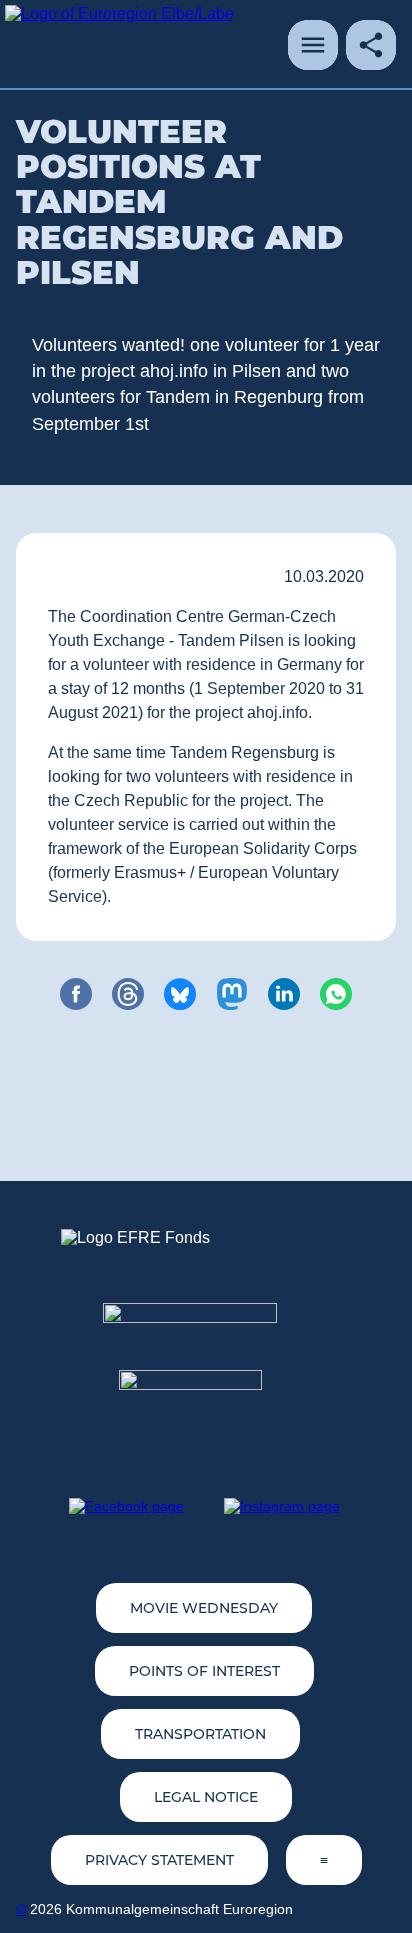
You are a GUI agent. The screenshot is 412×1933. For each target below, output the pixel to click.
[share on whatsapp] (336, 994)
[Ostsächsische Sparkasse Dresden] (206, 1406)
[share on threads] (128, 994)
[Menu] (313, 45)
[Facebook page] (126, 1506)
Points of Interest (204, 1671)
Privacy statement (159, 1860)
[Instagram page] (282, 1506)
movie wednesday (204, 1608)
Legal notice (206, 1797)
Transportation (200, 1734)
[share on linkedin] (284, 994)
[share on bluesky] (180, 994)
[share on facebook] (76, 994)
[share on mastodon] (232, 994)
